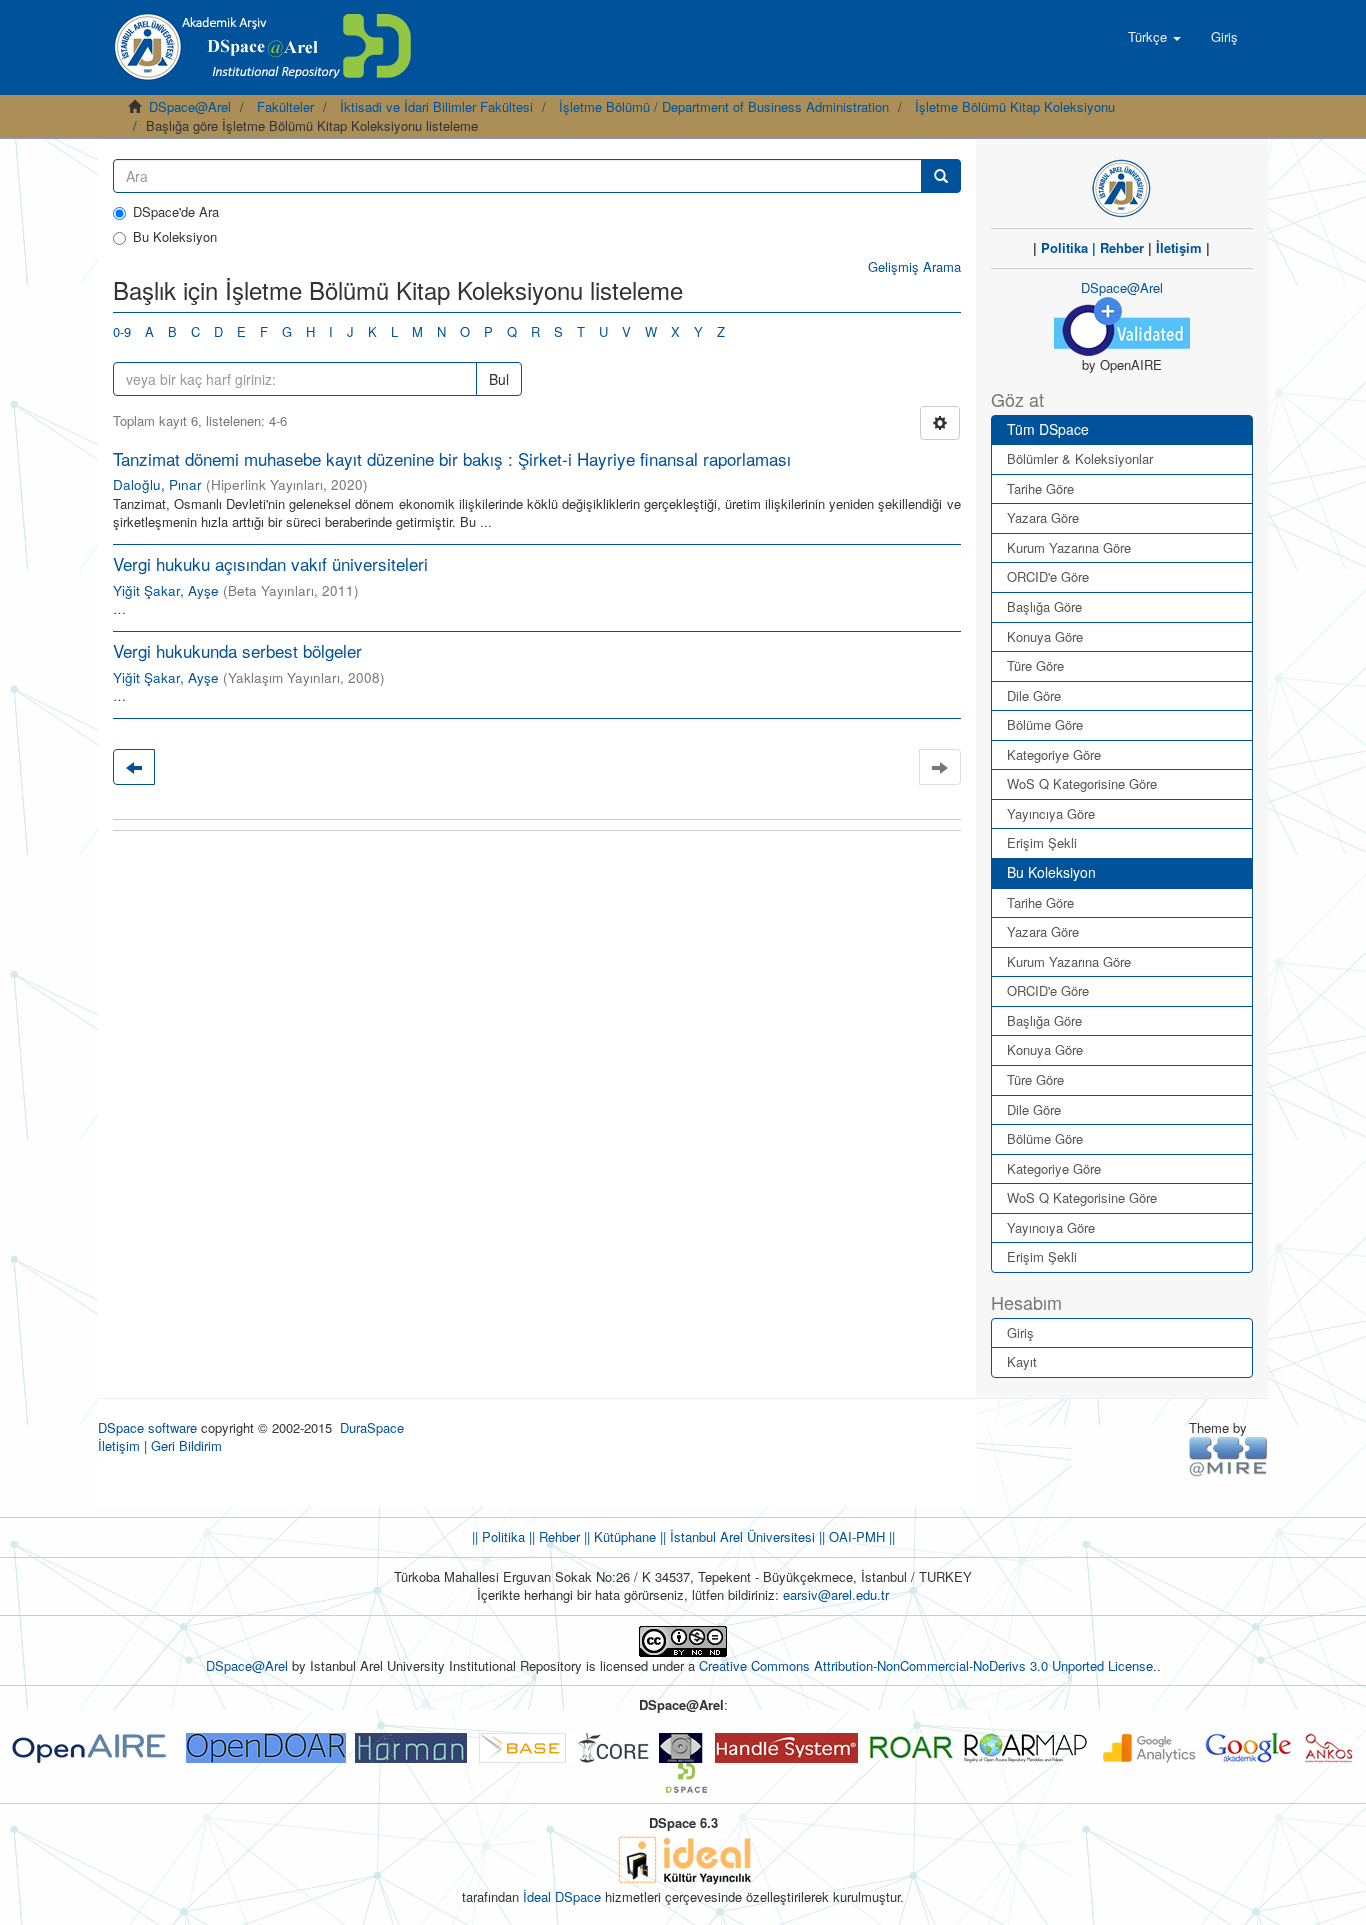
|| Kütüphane (618, 1536)
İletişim (1179, 247)
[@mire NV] (1228, 1455)
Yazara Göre (1043, 517)
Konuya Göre (1045, 636)
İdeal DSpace (562, 1896)
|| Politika (498, 1536)
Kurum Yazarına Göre (1069, 547)
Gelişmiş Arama (914, 266)
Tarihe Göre (1040, 488)
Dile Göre (1034, 695)
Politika (1064, 247)
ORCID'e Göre (1048, 576)
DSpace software (147, 1427)
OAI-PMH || (860, 1536)
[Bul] (941, 176)
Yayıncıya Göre (1051, 813)
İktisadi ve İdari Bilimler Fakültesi (436, 106)
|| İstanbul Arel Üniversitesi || (740, 1536)
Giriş (1020, 1332)
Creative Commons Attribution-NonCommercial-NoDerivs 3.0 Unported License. (928, 1665)
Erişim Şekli (1042, 842)
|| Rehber (552, 1536)
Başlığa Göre (1044, 606)
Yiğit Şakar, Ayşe (166, 590)
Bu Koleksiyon (175, 237)
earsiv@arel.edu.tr (836, 1594)
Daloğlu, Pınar (157, 484)
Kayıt (1022, 1361)
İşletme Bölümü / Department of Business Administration (724, 106)
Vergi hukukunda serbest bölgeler (237, 650)
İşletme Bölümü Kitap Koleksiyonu (1015, 106)
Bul (499, 379)
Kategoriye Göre (1054, 754)
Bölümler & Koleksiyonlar (1080, 458)
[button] (1154, 37)
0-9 (122, 331)
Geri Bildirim (186, 1445)
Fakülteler (285, 106)
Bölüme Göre (1045, 724)
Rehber (1122, 247)
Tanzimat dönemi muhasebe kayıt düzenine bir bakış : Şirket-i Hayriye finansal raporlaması (452, 458)
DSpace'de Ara (176, 212)
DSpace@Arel (190, 106)
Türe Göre (1035, 665)
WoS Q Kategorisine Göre (1082, 783)
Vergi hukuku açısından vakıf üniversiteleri (270, 563)
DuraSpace (372, 1427)
